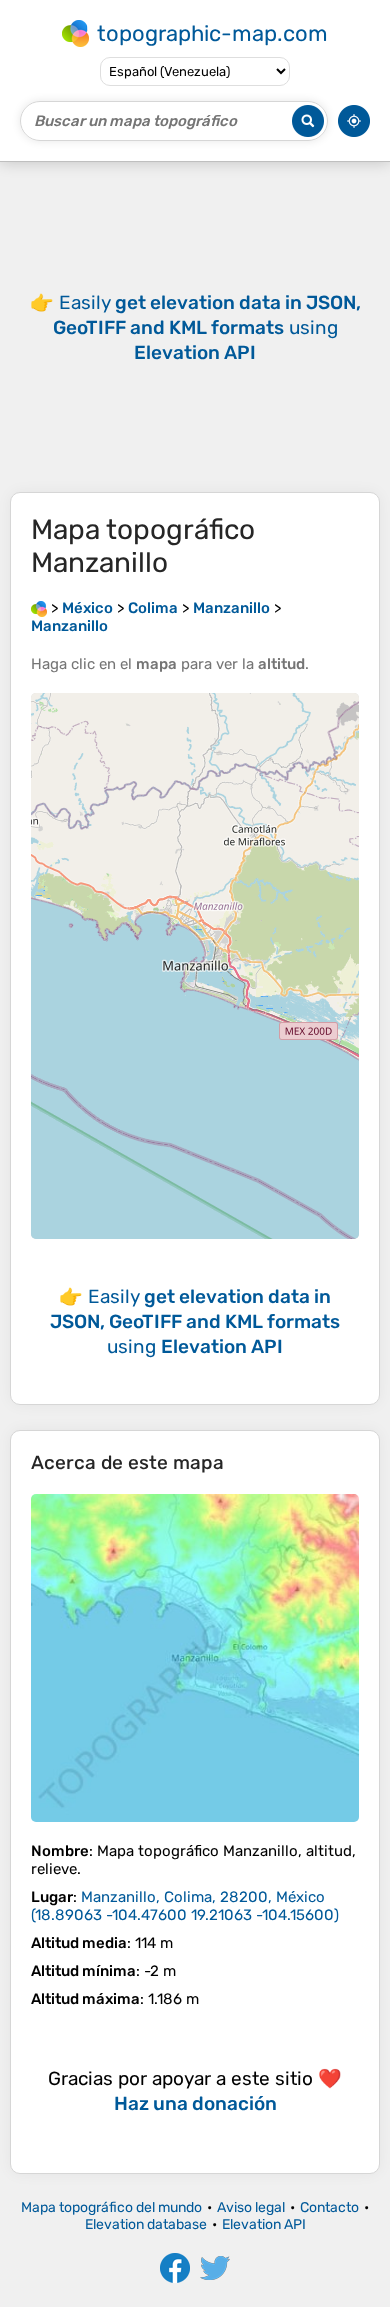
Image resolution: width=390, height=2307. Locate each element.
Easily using (207, 327)
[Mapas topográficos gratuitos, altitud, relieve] (39, 608)
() (185, 1906)
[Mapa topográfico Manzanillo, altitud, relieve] (195, 1658)
